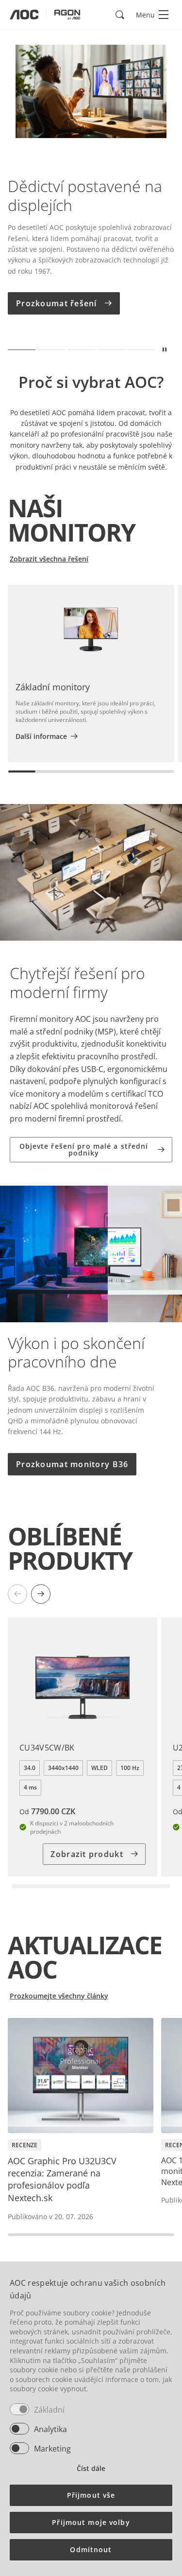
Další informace (41, 736)
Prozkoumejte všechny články (59, 1996)
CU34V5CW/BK (47, 1748)
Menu (145, 15)
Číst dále (91, 2468)
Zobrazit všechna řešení (49, 559)
